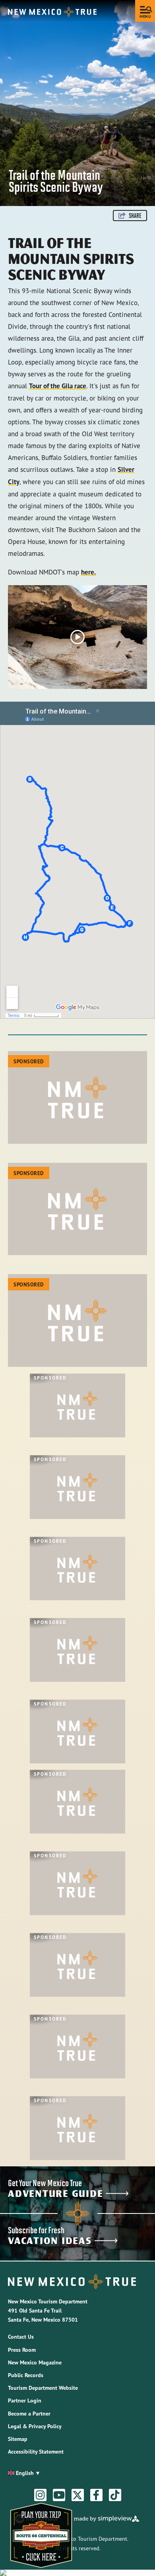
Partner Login (25, 2400)
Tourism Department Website (43, 2388)
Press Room (22, 2350)
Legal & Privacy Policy (35, 2426)
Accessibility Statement (36, 2452)
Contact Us (21, 2337)
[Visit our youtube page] (59, 2495)
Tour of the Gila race (58, 386)
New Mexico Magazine (35, 2362)
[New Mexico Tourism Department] (52, 12)
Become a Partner (29, 2414)
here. (88, 572)
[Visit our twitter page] (77, 2495)
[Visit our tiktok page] (115, 2495)
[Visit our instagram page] (40, 2495)
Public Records (26, 2375)
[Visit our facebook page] (96, 2495)
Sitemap (18, 2439)
